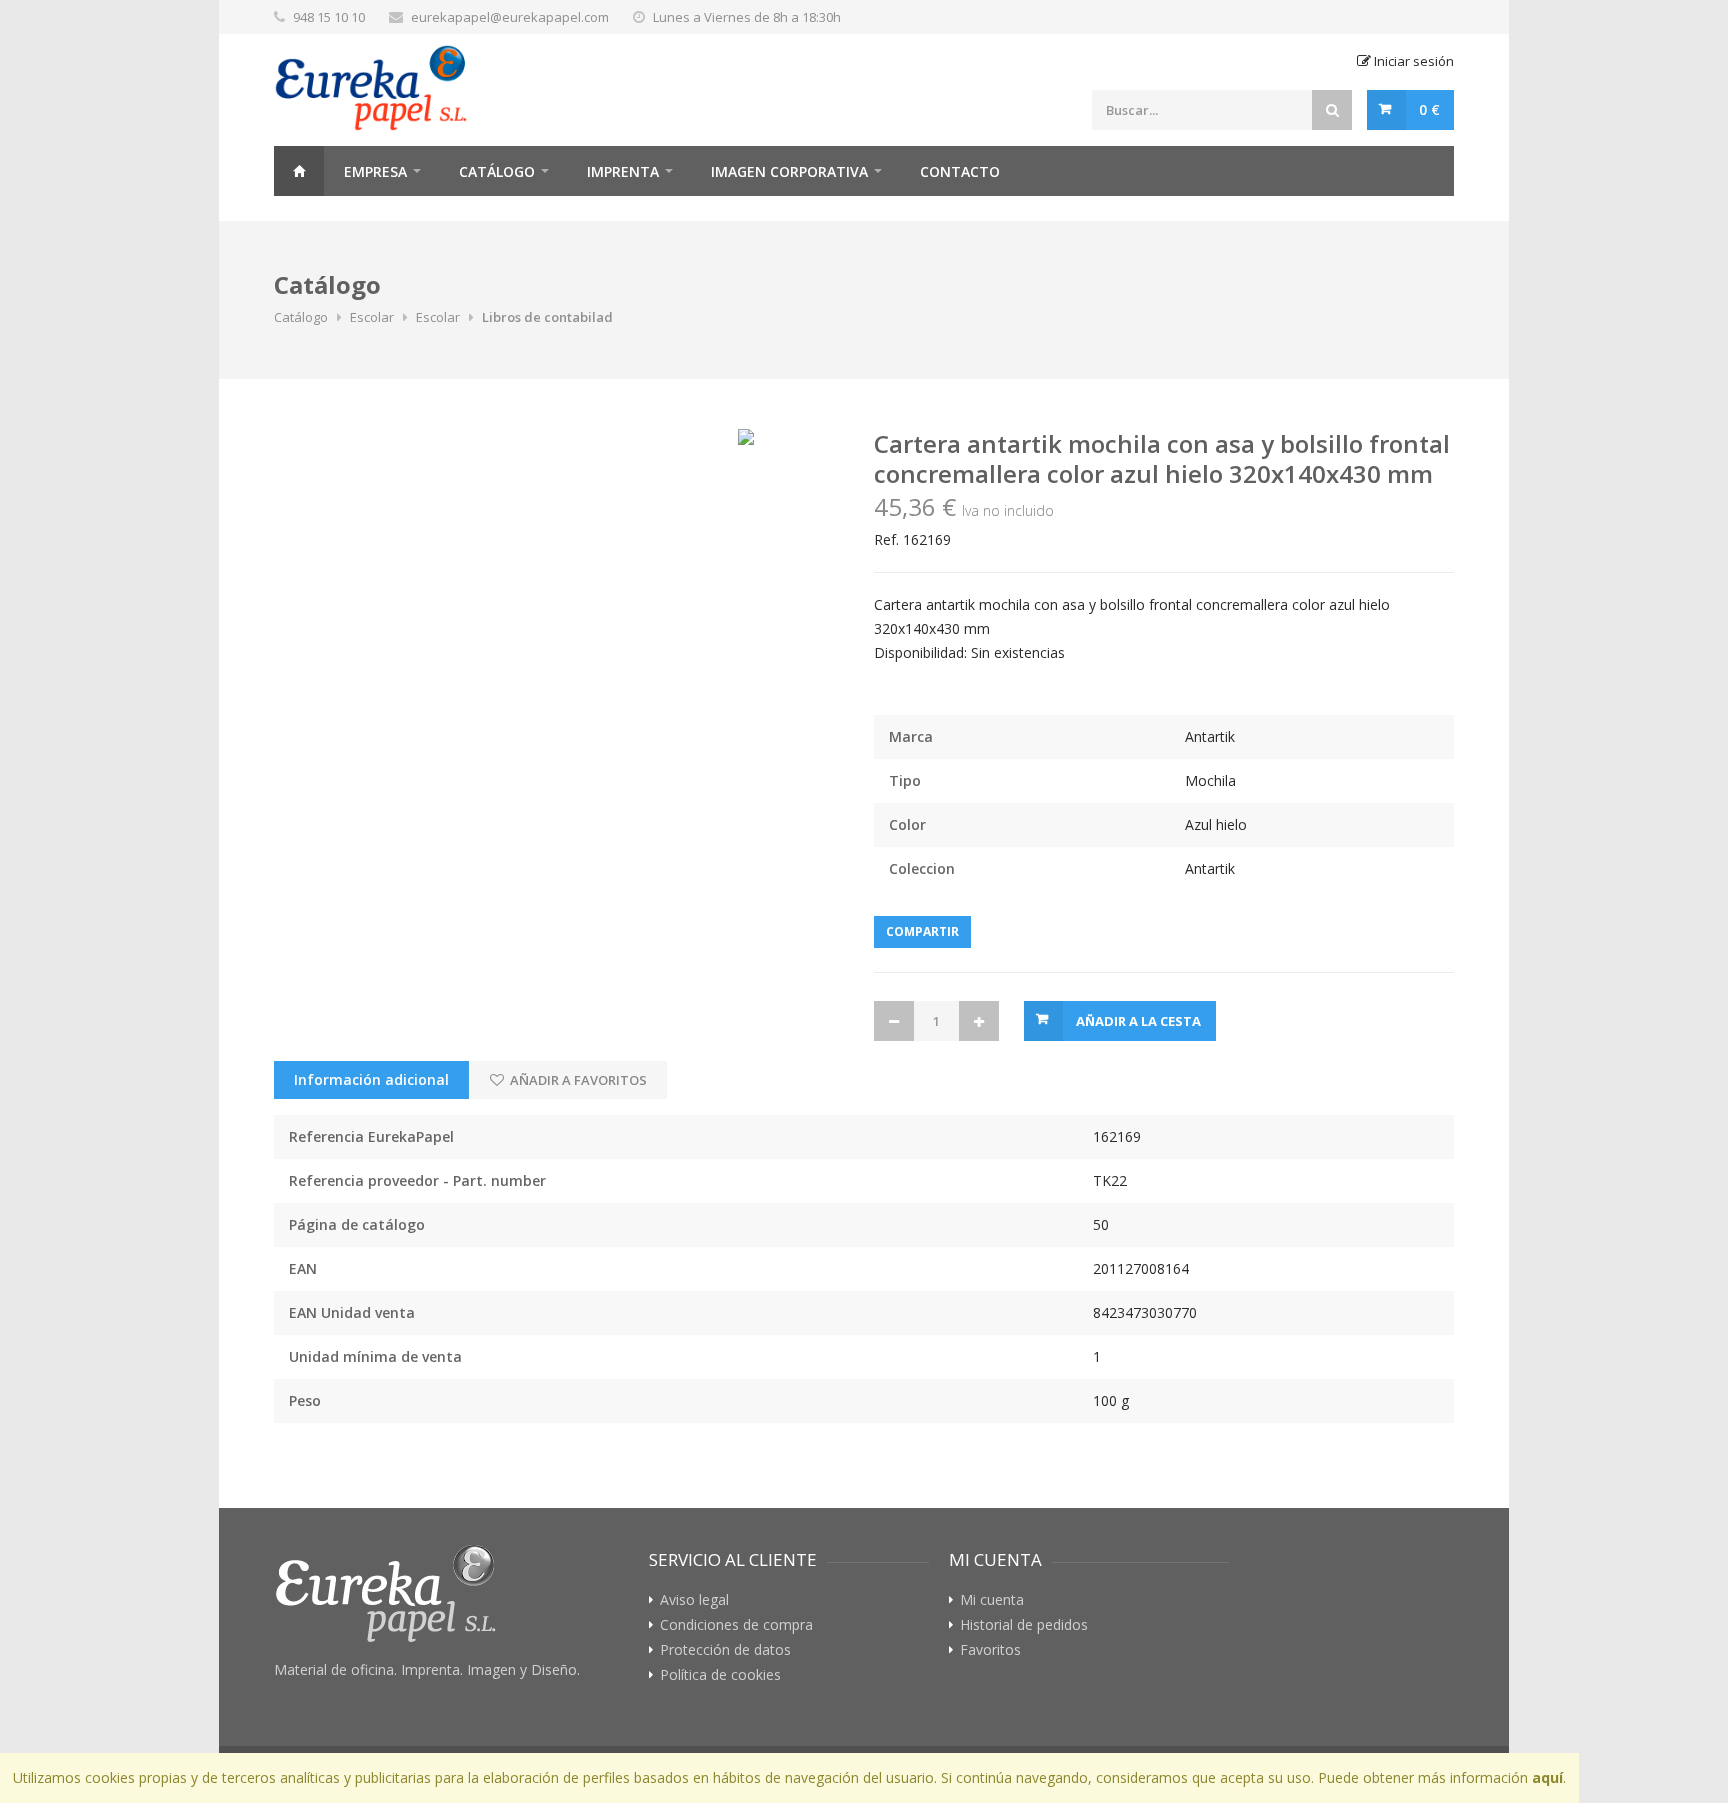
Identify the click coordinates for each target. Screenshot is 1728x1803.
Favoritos (990, 1650)
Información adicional (371, 1079)
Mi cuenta (992, 1600)
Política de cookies (720, 1675)
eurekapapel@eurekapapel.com (510, 17)
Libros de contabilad (547, 317)
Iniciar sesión (1412, 61)
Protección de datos (725, 1650)
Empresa (375, 171)
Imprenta (623, 171)
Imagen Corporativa (789, 171)
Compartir (922, 931)
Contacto (960, 171)
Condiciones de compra (736, 1625)
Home (299, 171)
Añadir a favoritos (577, 1080)
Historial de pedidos (1024, 1625)
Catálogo (497, 171)
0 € (1429, 109)
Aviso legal (694, 1600)
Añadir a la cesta (1138, 1021)
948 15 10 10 (329, 17)
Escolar (372, 317)
